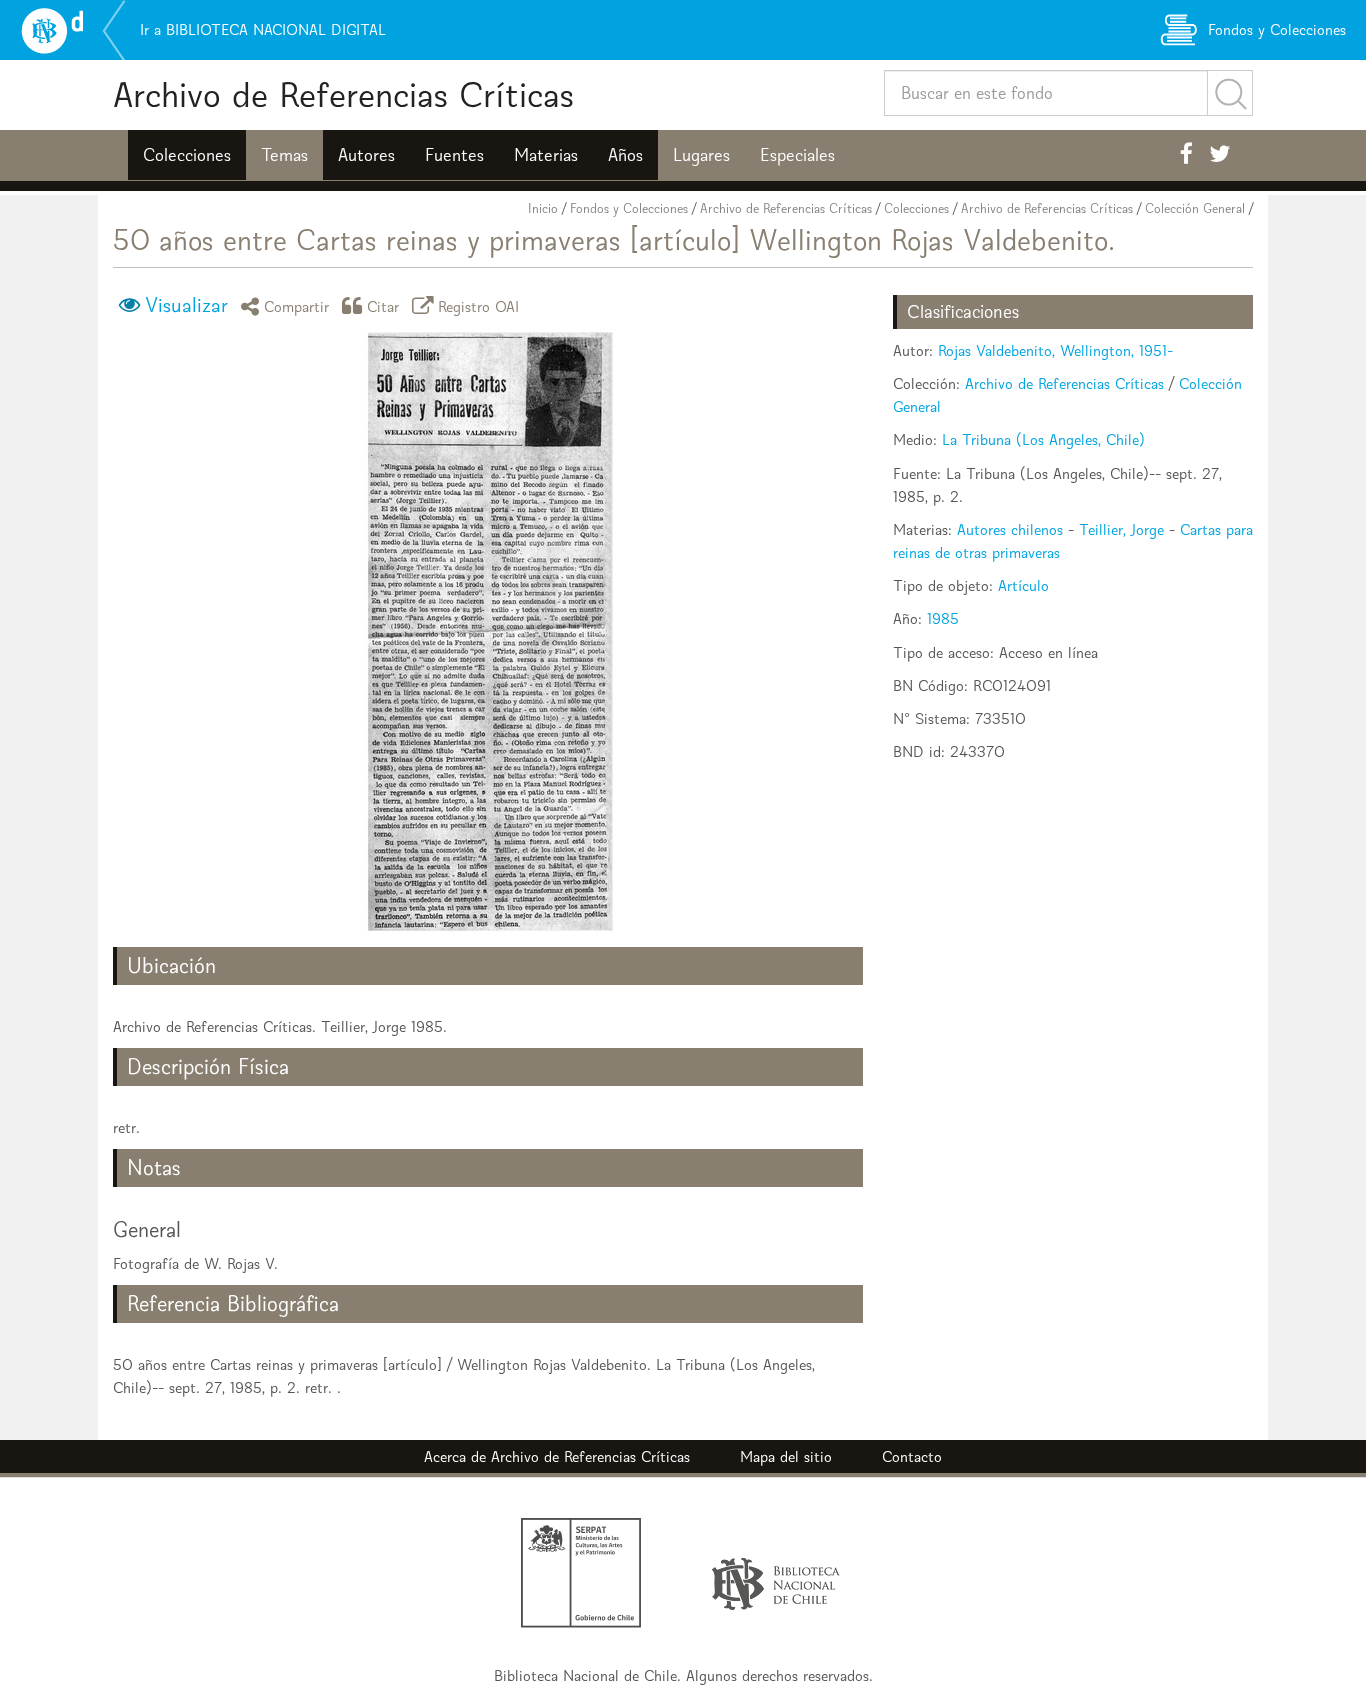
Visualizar (186, 305)
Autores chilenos (1010, 529)
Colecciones (187, 155)
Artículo (1023, 585)
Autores (366, 155)
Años (625, 155)
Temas (284, 155)
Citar (383, 305)
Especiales (797, 155)
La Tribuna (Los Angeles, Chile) (1043, 439)
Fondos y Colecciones (629, 208)
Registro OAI (479, 305)
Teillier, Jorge (1121, 529)
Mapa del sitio (786, 1456)
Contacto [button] (912, 1456)
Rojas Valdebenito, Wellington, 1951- (1055, 350)
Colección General (1195, 208)
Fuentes (454, 155)
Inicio (543, 208)
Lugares (701, 155)
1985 (943, 618)
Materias (546, 155)
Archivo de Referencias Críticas (343, 94)
